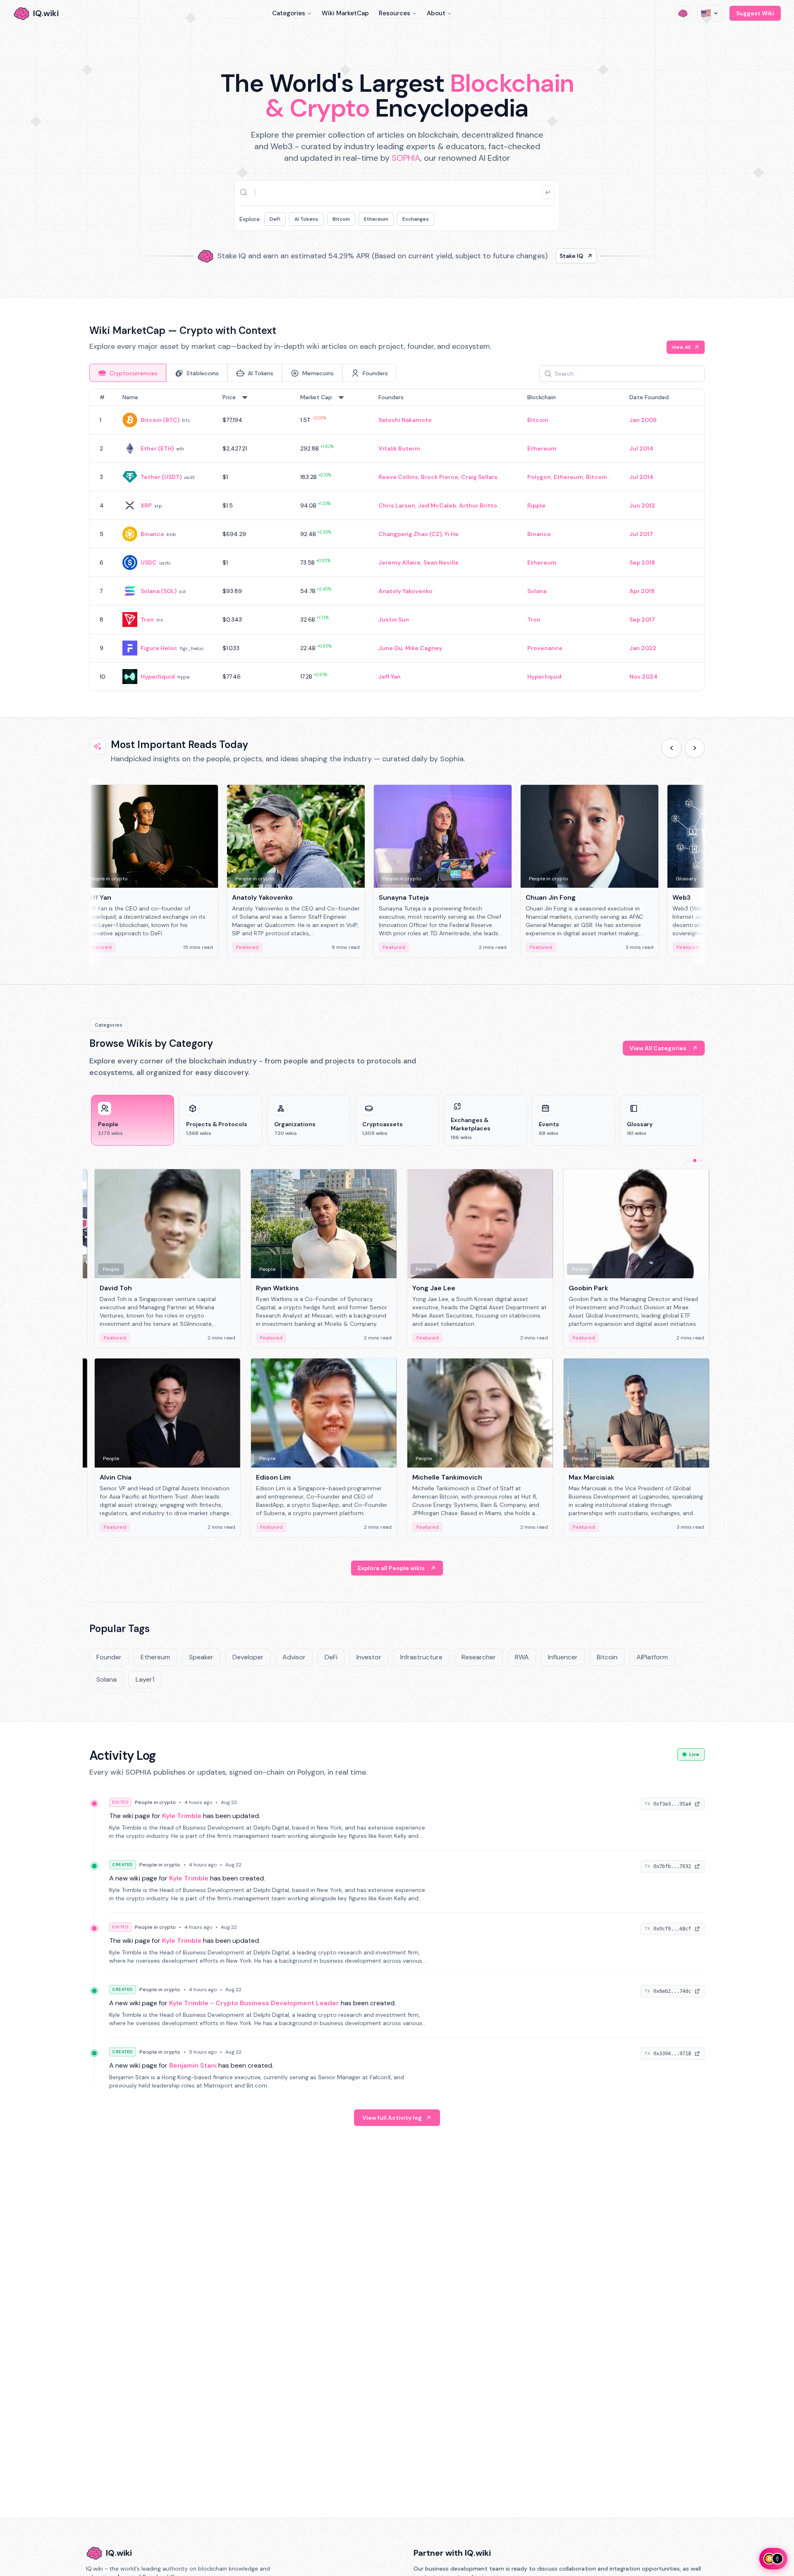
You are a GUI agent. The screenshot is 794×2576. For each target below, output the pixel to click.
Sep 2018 (642, 562)
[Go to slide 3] (701, 1161)
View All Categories (658, 1048)
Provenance (545, 648)
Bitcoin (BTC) (160, 420)
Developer (248, 1657)
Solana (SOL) (159, 591)
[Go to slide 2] (695, 1161)
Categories (289, 13)
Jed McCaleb (437, 505)
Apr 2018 (642, 591)
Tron (147, 620)
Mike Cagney (424, 648)
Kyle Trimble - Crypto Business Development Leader (254, 2003)
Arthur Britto (478, 505)
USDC (149, 562)
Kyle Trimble (182, 1816)
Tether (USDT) (161, 477)
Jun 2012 (642, 505)
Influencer (563, 1657)
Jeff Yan (390, 677)
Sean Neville (441, 562)
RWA (522, 1657)
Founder (109, 1657)
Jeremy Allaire (399, 562)
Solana (537, 591)
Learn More (539, 256)
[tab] (128, 373)
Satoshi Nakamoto (405, 420)
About (436, 13)
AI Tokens (306, 219)
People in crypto (155, 1802)
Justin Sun (394, 620)
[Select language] (710, 13)
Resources (395, 13)
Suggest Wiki (755, 13)
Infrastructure (421, 1657)
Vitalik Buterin (399, 448)
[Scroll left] (672, 748)
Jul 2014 (641, 448)
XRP (146, 505)
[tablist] (243, 373)
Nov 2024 (643, 677)
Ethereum (376, 219)
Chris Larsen (397, 505)
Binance (152, 534)
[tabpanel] (397, 540)
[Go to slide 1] (688, 1161)
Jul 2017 (641, 534)
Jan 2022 (643, 648)
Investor (369, 1657)
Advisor (294, 1657)
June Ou (390, 648)
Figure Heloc (159, 648)
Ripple (536, 505)
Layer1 (145, 1679)
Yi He (452, 534)
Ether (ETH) (157, 448)
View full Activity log (392, 2118)
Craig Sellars (479, 477)
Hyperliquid (158, 677)
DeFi (275, 219)
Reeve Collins (398, 477)
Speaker (201, 1657)
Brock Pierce (440, 477)
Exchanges (416, 219)
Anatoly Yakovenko (405, 591)
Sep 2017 (642, 620)
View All (681, 347)
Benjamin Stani (193, 2065)
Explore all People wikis (391, 1568)
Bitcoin (341, 219)
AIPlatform (652, 1657)
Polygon (539, 477)
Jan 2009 (643, 420)
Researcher (479, 1657)
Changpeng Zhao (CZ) (410, 534)
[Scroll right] (695, 748)
